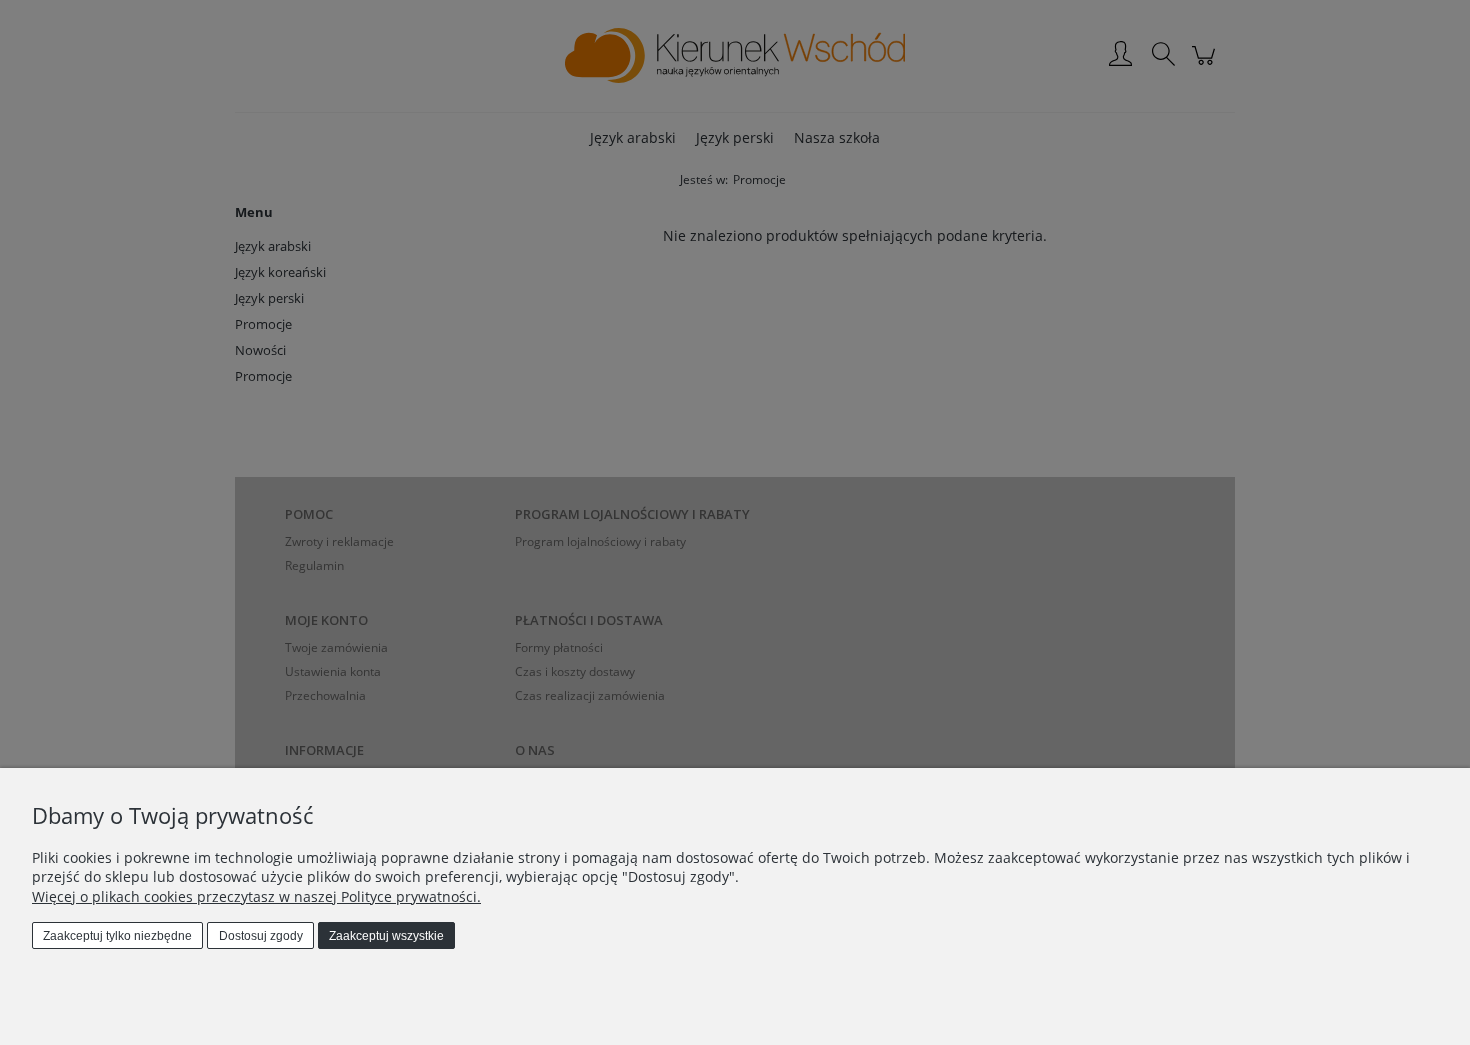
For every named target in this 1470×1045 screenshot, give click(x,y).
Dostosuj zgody (261, 936)
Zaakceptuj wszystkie (386, 936)
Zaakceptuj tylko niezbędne (117, 936)
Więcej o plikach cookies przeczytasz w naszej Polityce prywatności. (256, 896)
